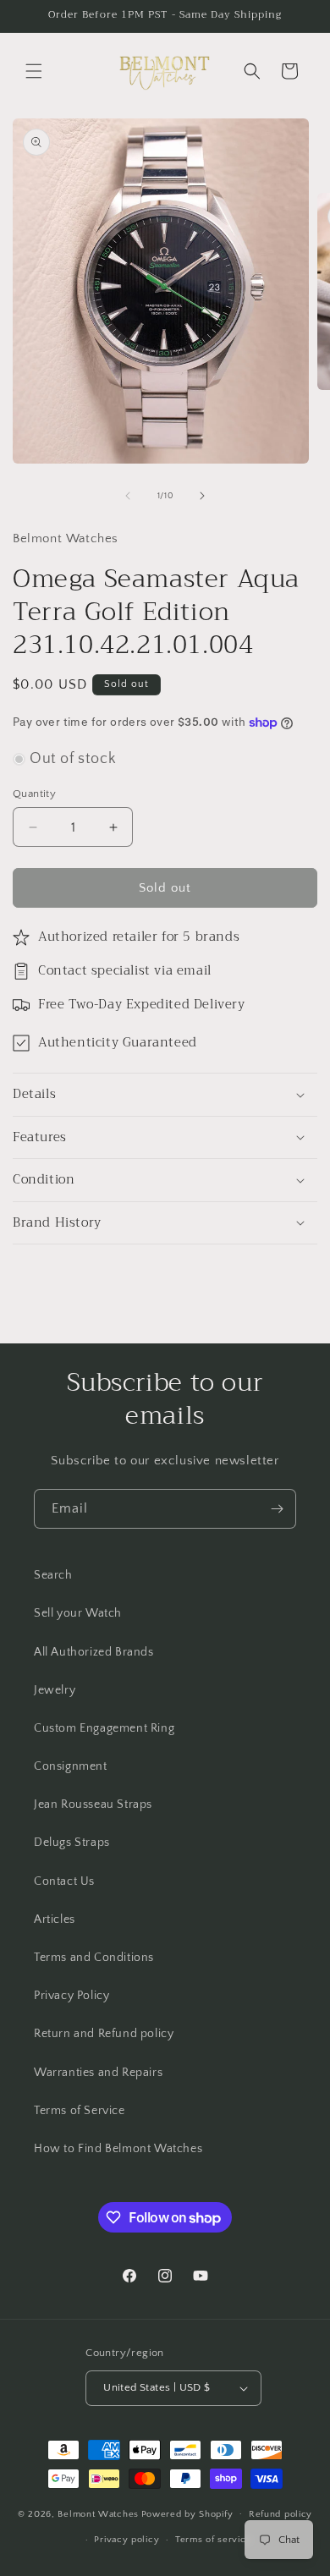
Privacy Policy (71, 1996)
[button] (34, 71)
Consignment (71, 1766)
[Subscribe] (277, 1509)
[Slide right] (202, 496)
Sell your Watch (78, 1613)
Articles (55, 1920)
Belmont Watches (98, 2513)
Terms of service (213, 2540)
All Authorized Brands (94, 1652)
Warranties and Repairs (98, 2073)
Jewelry (55, 1690)
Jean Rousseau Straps (93, 1804)
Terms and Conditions (94, 1958)
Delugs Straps (72, 1843)
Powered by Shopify (187, 2513)
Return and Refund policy (104, 2034)
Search (53, 1575)
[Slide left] (128, 496)
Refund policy (280, 2514)
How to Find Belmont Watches (118, 2149)
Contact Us (64, 1881)
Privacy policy (126, 2540)
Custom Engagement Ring (104, 1728)
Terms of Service (80, 2111)
